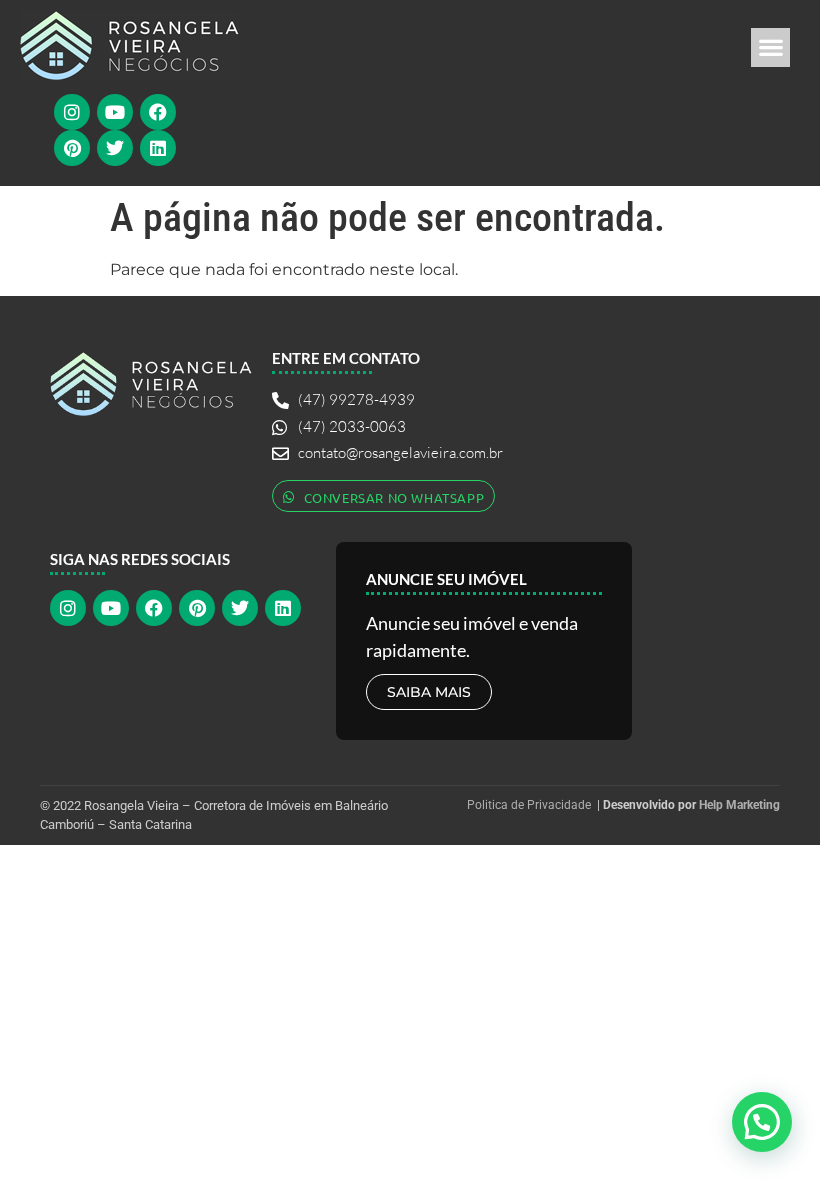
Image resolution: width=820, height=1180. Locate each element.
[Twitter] (115, 148)
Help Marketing (739, 805)
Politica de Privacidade (529, 805)
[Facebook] (158, 112)
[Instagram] (72, 112)
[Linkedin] (158, 148)
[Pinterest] (72, 148)
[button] (770, 47)
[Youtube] (115, 112)
